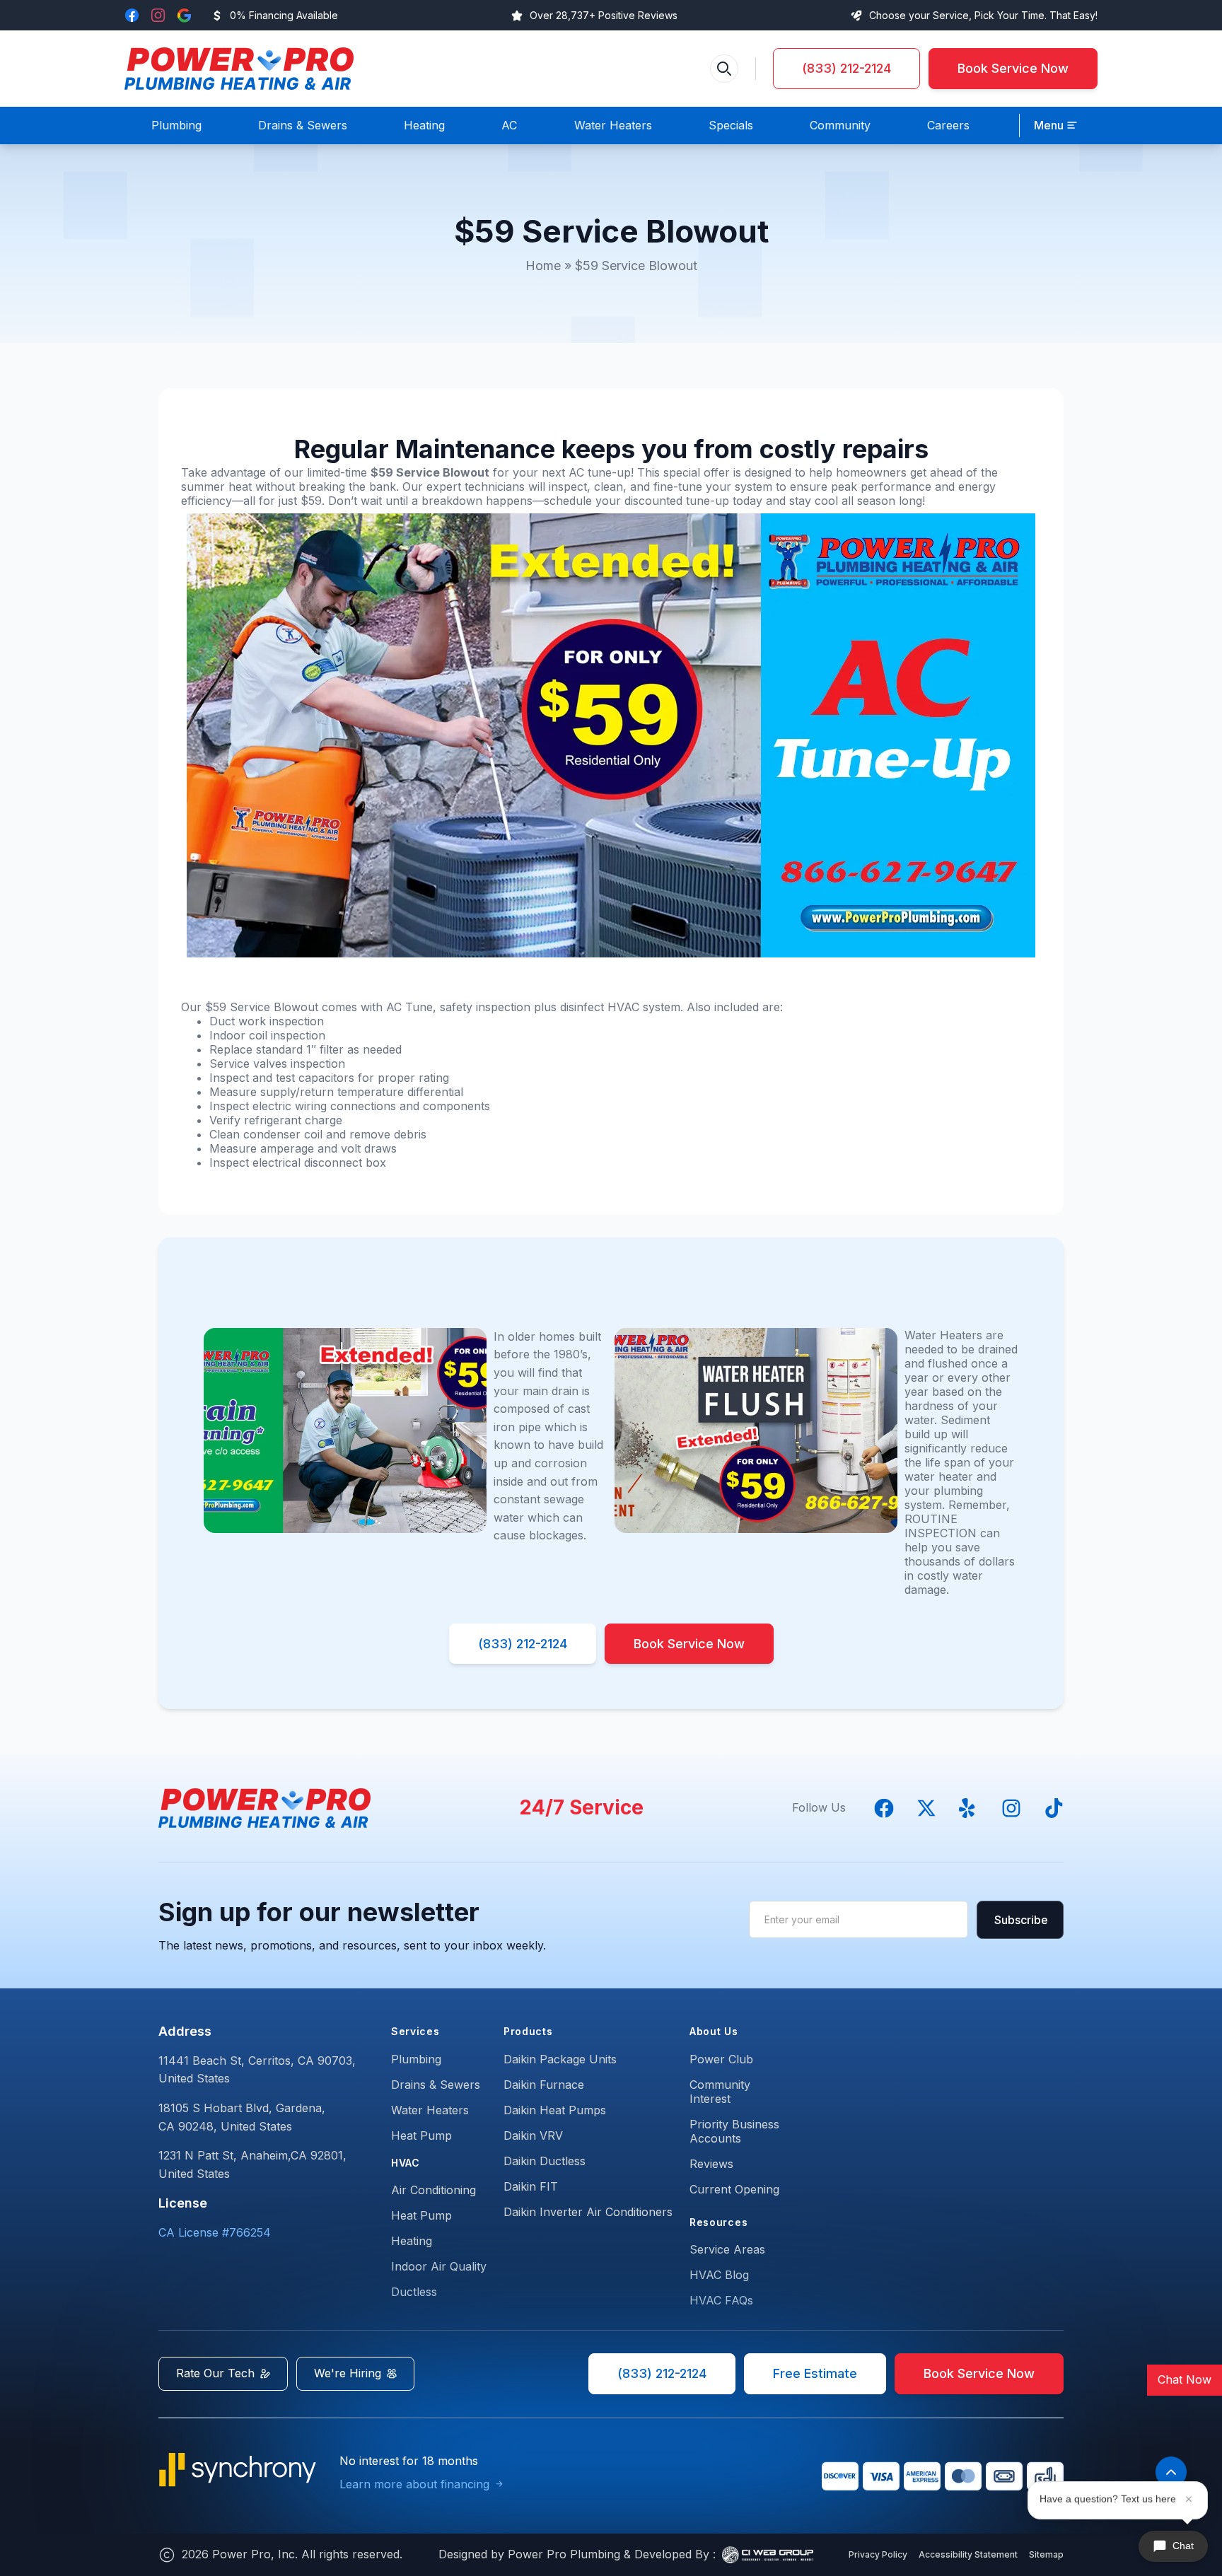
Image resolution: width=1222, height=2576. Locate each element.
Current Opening (734, 2189)
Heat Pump (421, 2135)
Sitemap (1046, 2554)
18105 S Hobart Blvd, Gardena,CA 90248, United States (242, 2117)
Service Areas (727, 2249)
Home (543, 266)
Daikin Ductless (545, 2161)
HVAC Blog (719, 2275)
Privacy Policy (878, 2554)
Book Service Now (1013, 68)
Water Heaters (430, 2110)
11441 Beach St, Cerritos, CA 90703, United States (257, 2070)
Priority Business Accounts (734, 2131)
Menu (1049, 125)
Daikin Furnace (544, 2085)
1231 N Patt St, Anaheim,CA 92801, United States (252, 2164)
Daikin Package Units (560, 2059)
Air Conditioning (433, 2190)
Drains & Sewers (436, 2085)
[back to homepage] (239, 69)
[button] (1056, 126)
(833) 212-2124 (846, 68)
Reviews (711, 2164)
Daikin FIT (531, 2186)
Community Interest (720, 2092)
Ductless (414, 2292)
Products (528, 2031)
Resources (718, 2222)
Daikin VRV (533, 2135)
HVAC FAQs (721, 2300)
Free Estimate (815, 2373)
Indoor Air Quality (439, 2266)
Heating (412, 2241)
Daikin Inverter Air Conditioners (588, 2212)
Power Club (721, 2059)
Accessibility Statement (968, 2554)
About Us (714, 2031)
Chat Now (1185, 2379)
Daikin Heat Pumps (555, 2110)
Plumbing (416, 2059)
